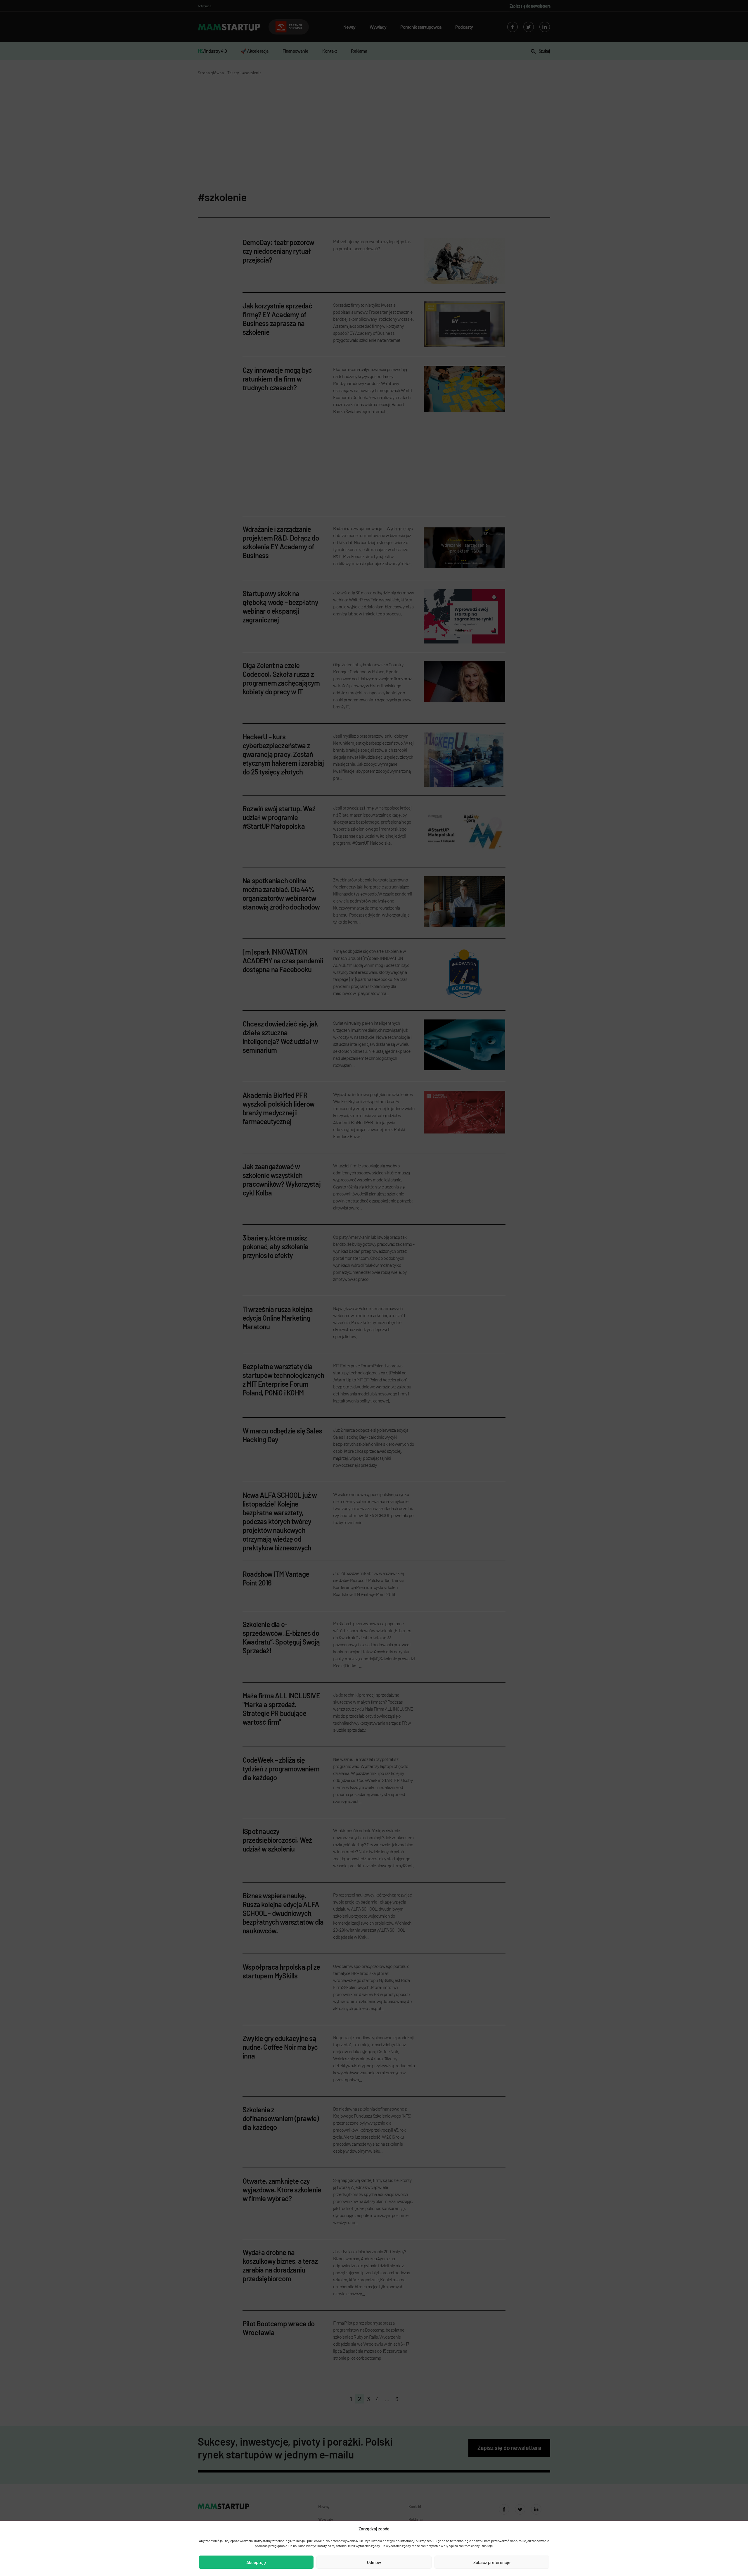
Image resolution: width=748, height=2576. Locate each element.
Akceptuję (256, 2562)
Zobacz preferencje (492, 2562)
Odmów (374, 2562)
